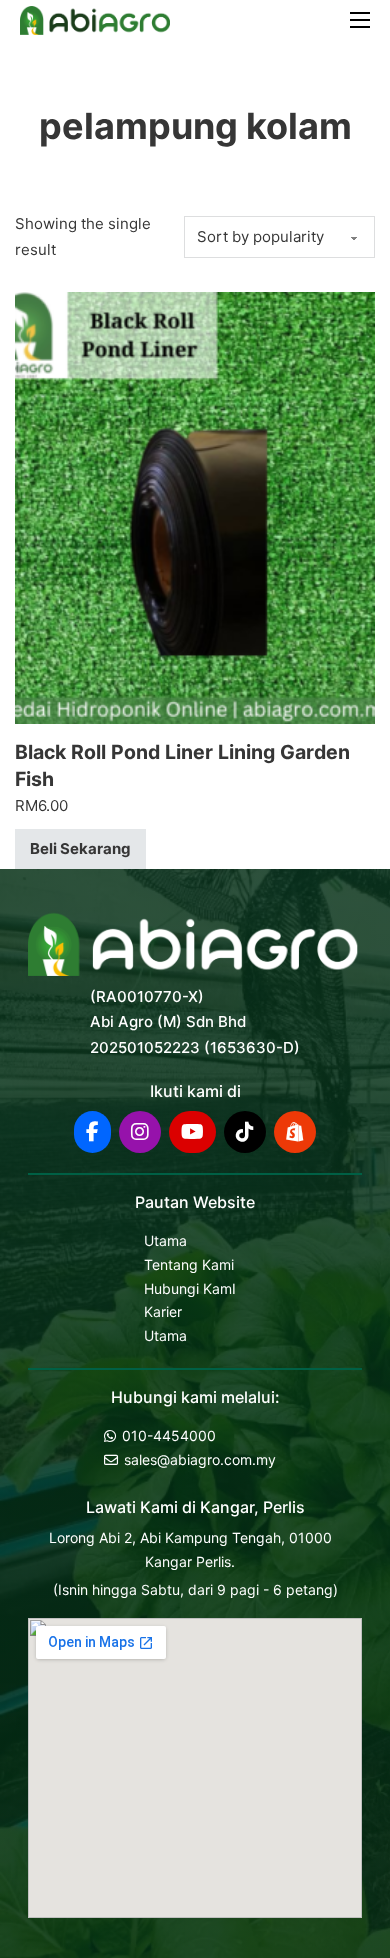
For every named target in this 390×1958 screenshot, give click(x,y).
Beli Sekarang (80, 848)
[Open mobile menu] (360, 20)
